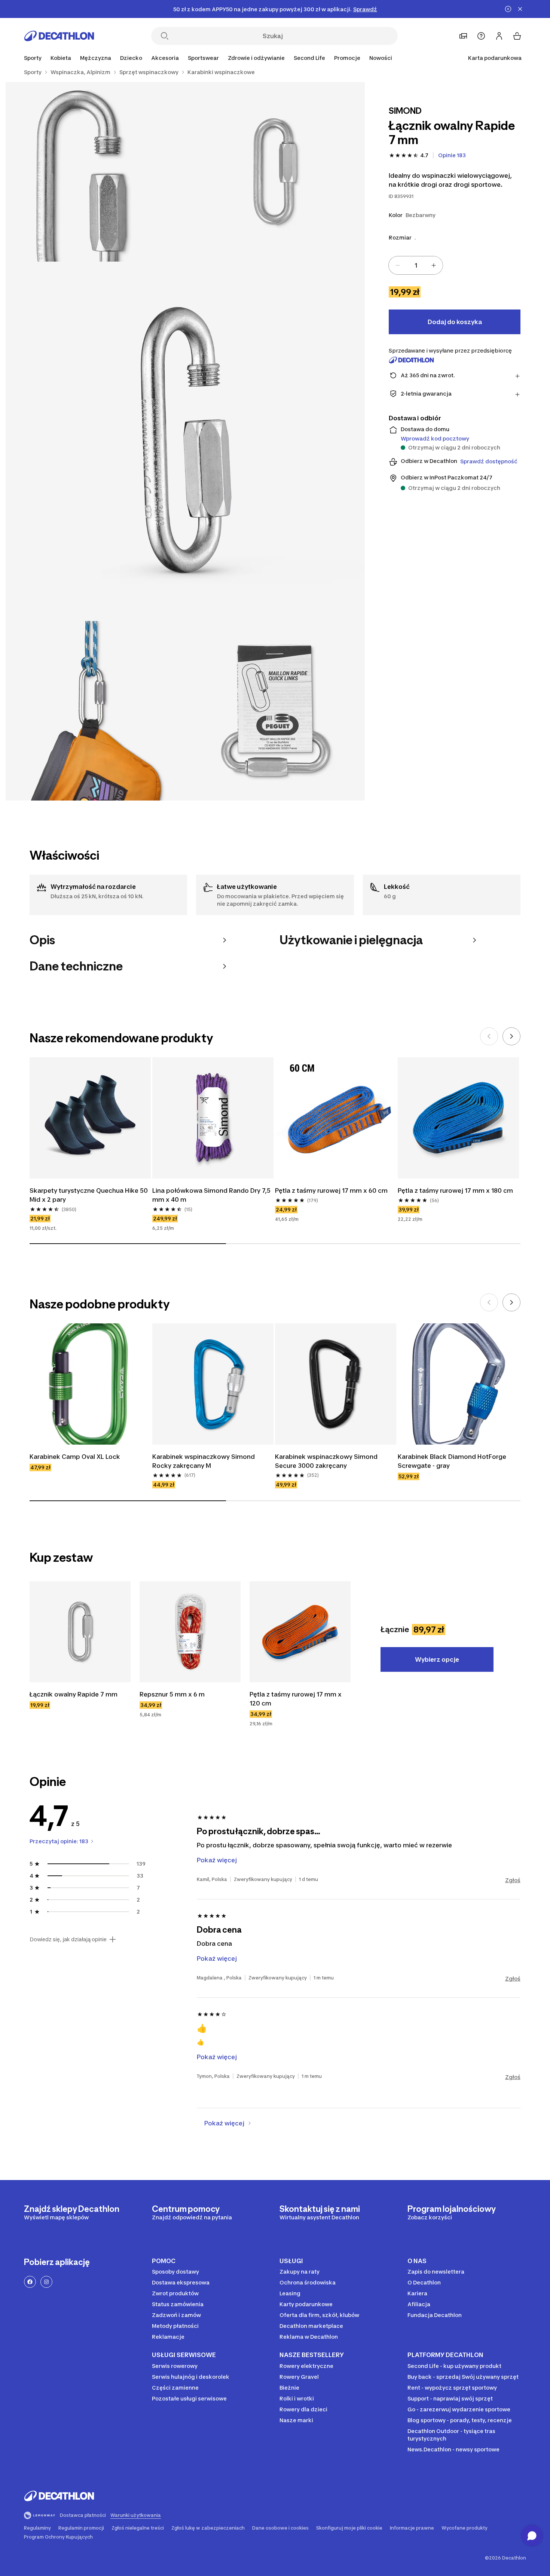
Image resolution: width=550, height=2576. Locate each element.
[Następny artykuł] (511, 1036)
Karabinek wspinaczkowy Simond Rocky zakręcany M (204, 1461)
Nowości (381, 58)
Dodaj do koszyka (455, 322)
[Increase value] (434, 265)
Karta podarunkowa (495, 58)
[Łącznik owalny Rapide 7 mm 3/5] (185, 441)
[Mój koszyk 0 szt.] (517, 36)
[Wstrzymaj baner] (508, 9)
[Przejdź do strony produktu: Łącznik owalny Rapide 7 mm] (80, 1632)
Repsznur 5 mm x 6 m (172, 1694)
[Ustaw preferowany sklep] (463, 36)
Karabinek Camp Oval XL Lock (75, 1457)
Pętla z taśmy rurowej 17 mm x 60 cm (331, 1191)
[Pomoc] (481, 36)
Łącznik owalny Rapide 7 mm (74, 1694)
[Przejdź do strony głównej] (59, 36)
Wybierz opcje (437, 1659)
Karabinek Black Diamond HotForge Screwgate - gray (452, 1461)
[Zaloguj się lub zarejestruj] (499, 36)
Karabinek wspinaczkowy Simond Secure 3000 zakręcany (326, 1461)
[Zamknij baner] (520, 9)
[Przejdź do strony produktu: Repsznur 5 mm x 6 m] (190, 1632)
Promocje (347, 58)
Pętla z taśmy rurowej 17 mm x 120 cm (296, 1699)
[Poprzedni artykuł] (489, 1036)
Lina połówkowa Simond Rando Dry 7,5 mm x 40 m (211, 1195)
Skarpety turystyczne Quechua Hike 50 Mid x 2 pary (89, 1195)
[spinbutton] (416, 265)
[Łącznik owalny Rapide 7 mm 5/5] (275, 711)
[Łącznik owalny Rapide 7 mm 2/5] (95, 172)
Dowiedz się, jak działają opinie (68, 1939)
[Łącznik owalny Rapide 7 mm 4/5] (95, 711)
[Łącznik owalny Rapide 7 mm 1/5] (275, 172)
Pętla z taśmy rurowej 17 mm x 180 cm (455, 1191)
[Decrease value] (398, 265)
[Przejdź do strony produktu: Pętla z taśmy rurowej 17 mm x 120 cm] (300, 1632)
